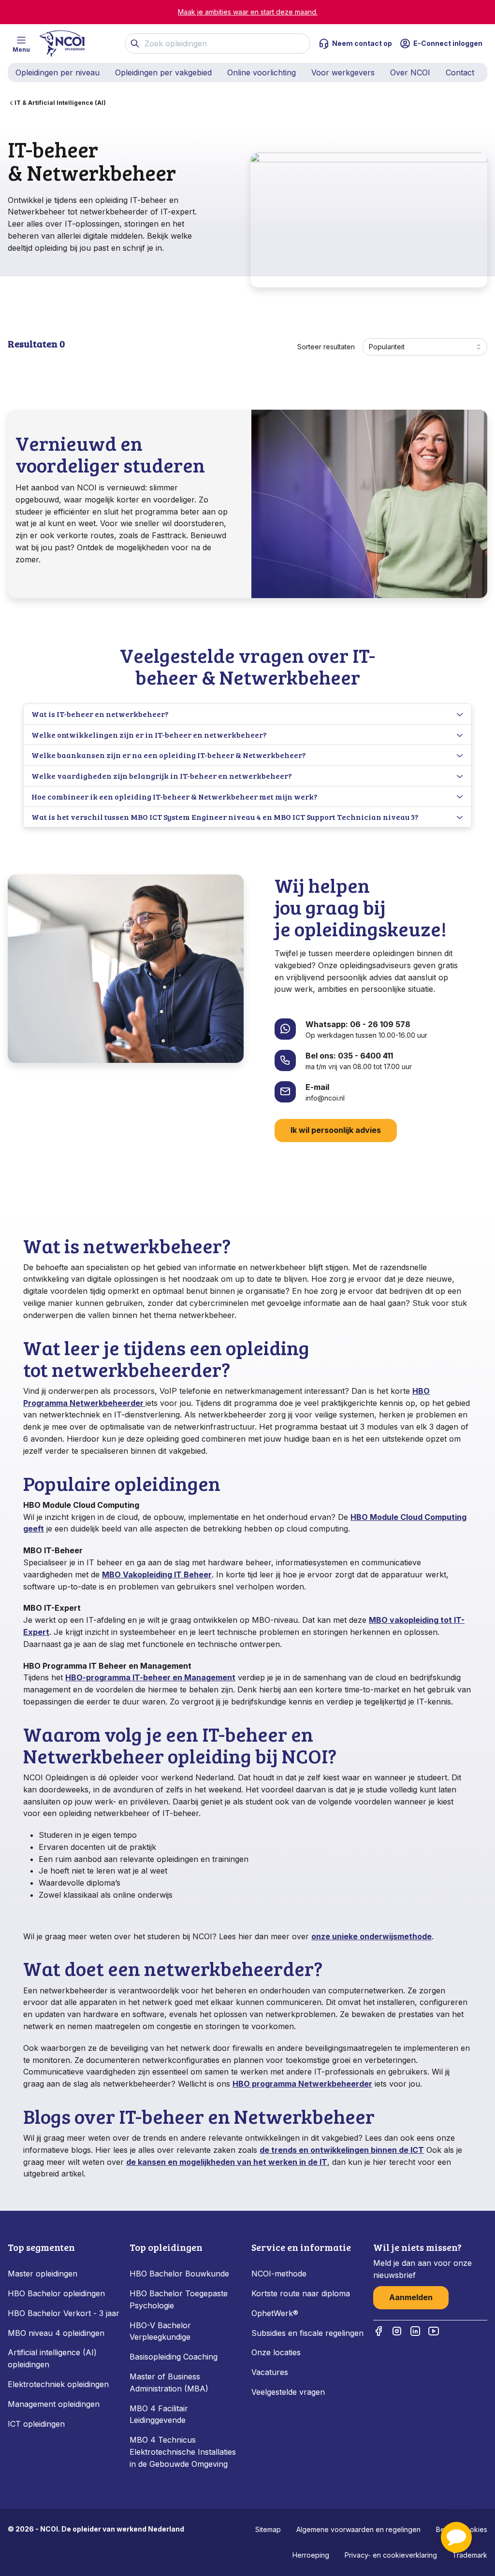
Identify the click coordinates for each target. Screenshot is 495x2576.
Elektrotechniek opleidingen (58, 2384)
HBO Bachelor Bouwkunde (179, 2274)
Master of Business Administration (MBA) (169, 2383)
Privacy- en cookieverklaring (391, 2555)
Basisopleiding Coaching (174, 2357)
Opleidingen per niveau (58, 72)
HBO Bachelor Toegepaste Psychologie (179, 2299)
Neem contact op (362, 43)
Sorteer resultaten (326, 347)
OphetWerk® (275, 2313)
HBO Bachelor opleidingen (56, 2293)
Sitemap (268, 2529)
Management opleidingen (54, 2404)
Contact (460, 72)
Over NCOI (410, 72)
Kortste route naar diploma (301, 2293)
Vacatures (270, 2372)
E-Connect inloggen (448, 43)
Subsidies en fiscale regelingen (307, 2333)
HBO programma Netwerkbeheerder (302, 2084)
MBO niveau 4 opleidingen (56, 2333)
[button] (456, 2537)
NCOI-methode (279, 2274)
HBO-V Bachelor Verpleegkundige (160, 2331)
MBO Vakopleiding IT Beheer (157, 1574)
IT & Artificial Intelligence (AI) (60, 103)
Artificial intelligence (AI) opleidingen (52, 2358)
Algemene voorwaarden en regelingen (358, 2529)
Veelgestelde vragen (288, 2392)
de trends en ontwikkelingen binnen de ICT (342, 2150)
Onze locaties (276, 2352)
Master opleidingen (43, 2274)
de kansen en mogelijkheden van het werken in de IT (227, 2162)
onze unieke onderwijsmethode (371, 1936)
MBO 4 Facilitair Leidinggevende (159, 2414)
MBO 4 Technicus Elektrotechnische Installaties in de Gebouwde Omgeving (183, 2452)
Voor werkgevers (343, 72)
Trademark (470, 2555)
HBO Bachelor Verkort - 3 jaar (64, 2313)
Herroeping (311, 2555)
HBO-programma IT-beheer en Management (150, 1677)
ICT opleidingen (36, 2424)
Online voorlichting (262, 72)
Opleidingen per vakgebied (163, 72)
